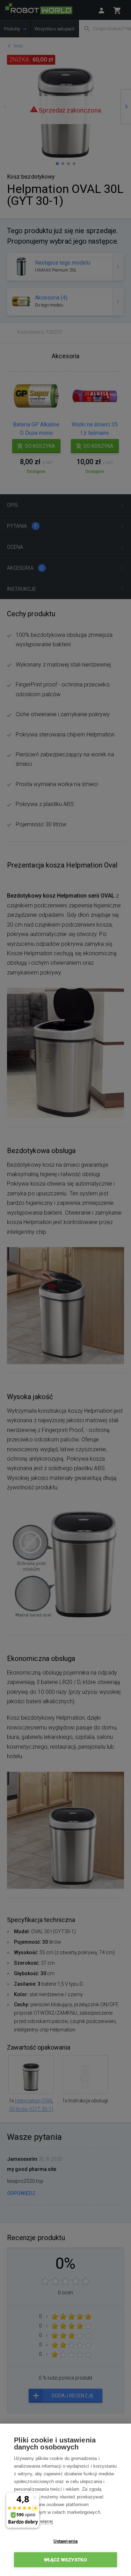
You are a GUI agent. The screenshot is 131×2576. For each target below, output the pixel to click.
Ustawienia (66, 2541)
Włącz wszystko (66, 2560)
